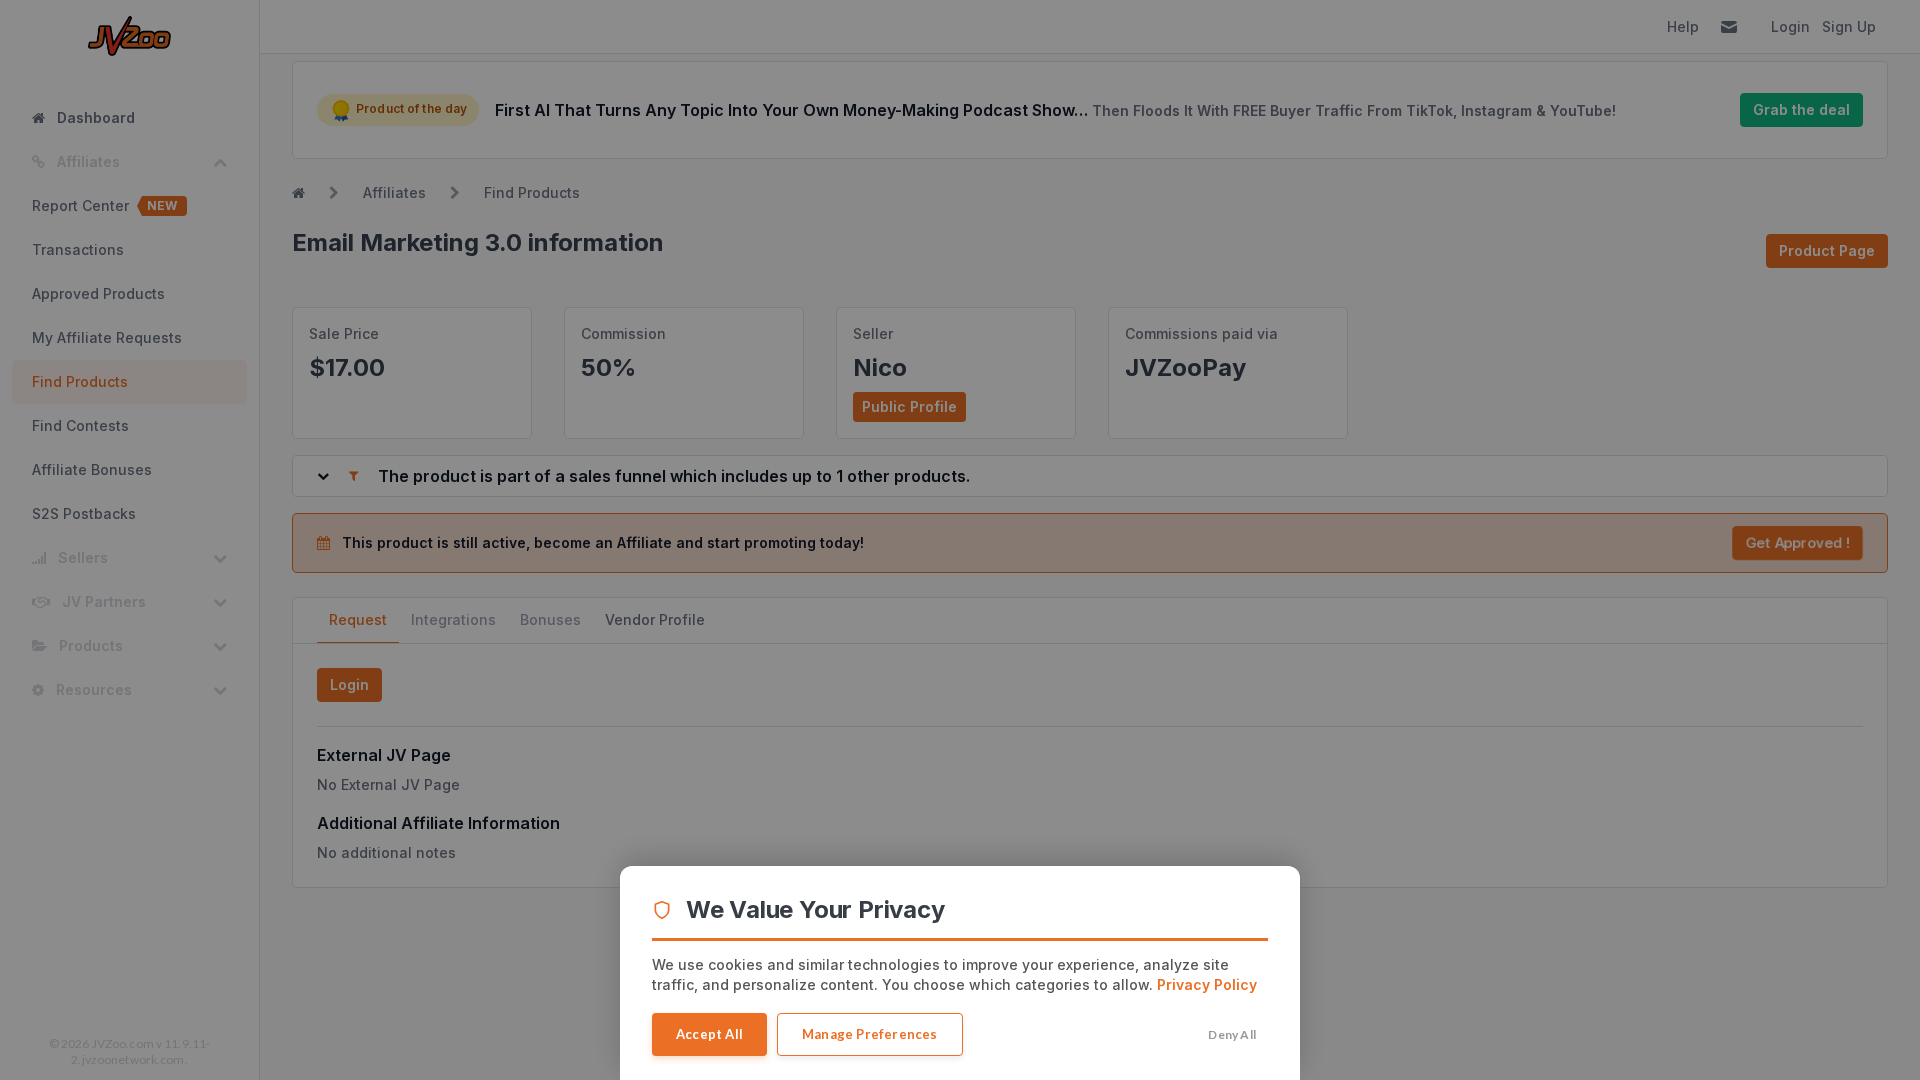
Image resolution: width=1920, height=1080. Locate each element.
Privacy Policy (1207, 984)
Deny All (1232, 1034)
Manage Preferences (870, 1034)
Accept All (709, 1034)
